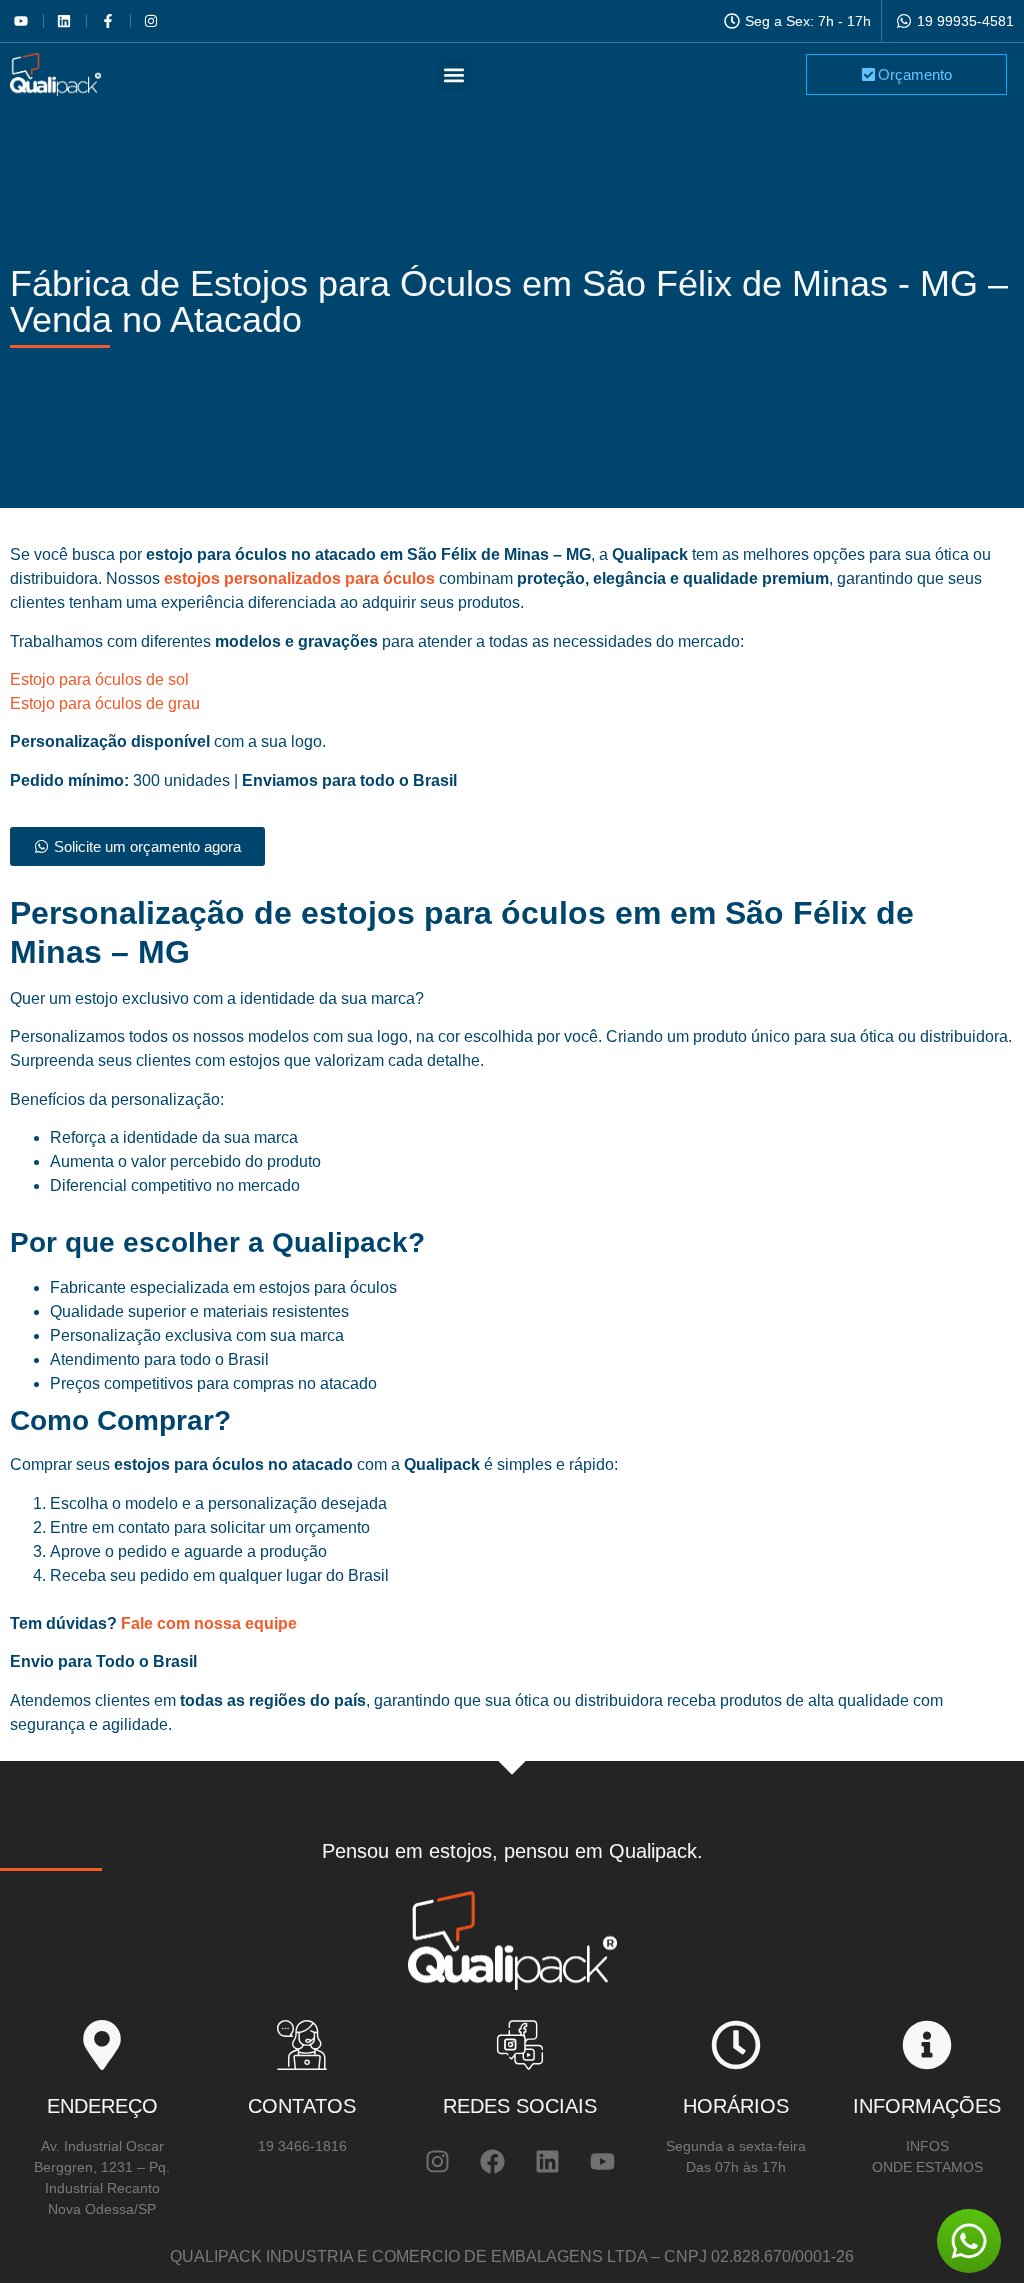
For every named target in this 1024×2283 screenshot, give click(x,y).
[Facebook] (493, 2161)
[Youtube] (603, 2161)
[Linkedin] (548, 2161)
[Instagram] (438, 2161)
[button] (453, 74)
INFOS (927, 2146)
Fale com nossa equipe (207, 1623)
